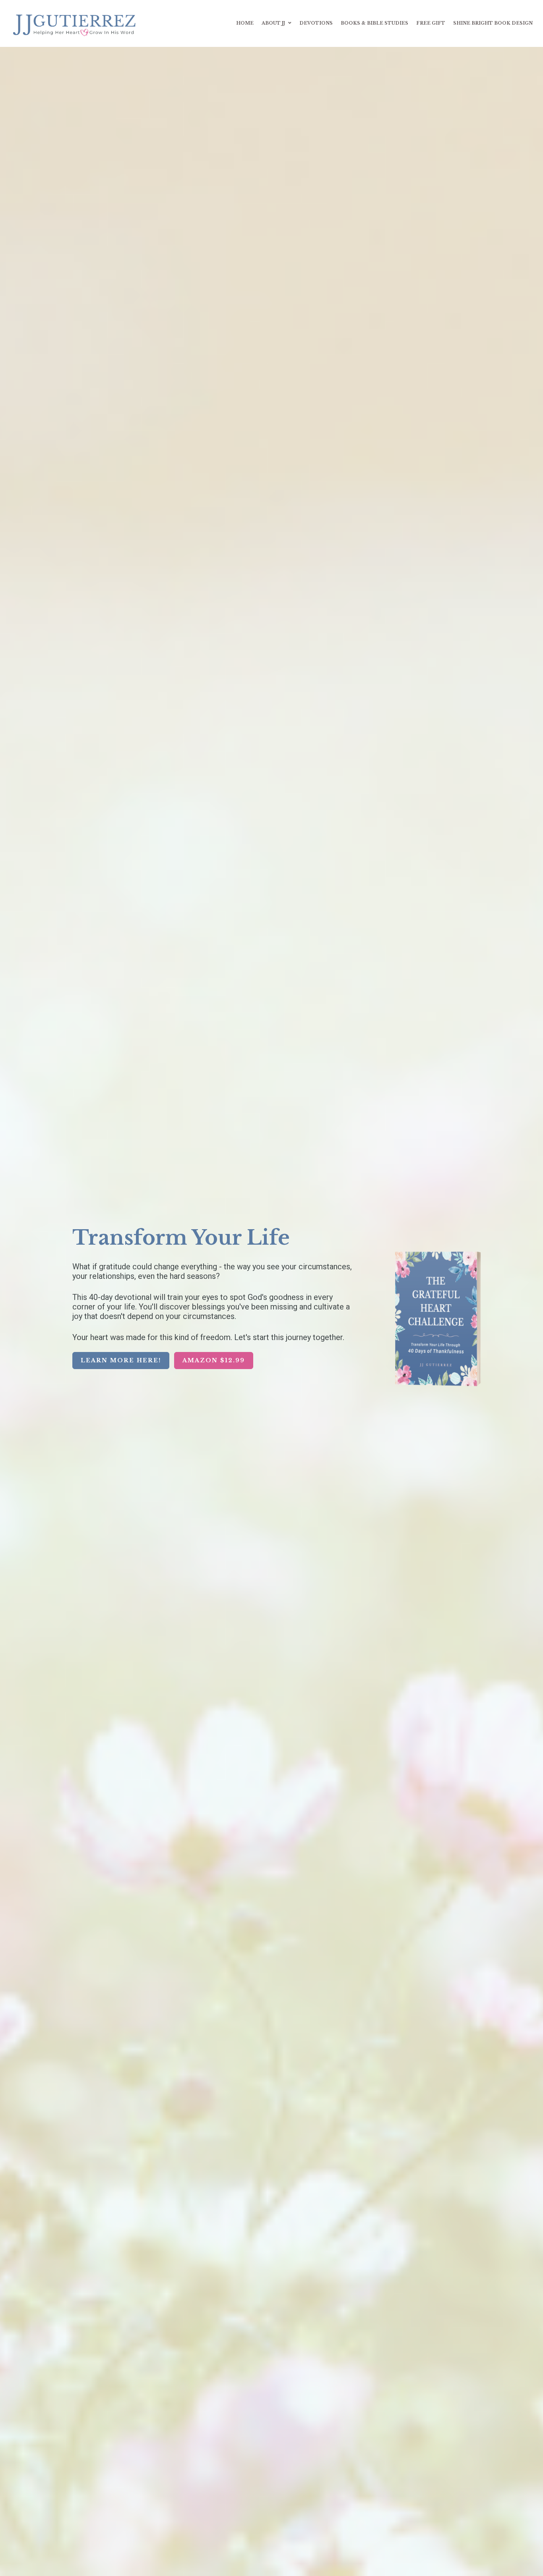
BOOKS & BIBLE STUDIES (374, 23)
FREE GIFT (431, 23)
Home (245, 23)
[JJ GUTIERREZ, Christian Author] (76, 23)
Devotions (316, 23)
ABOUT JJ (273, 23)
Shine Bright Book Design (493, 23)
